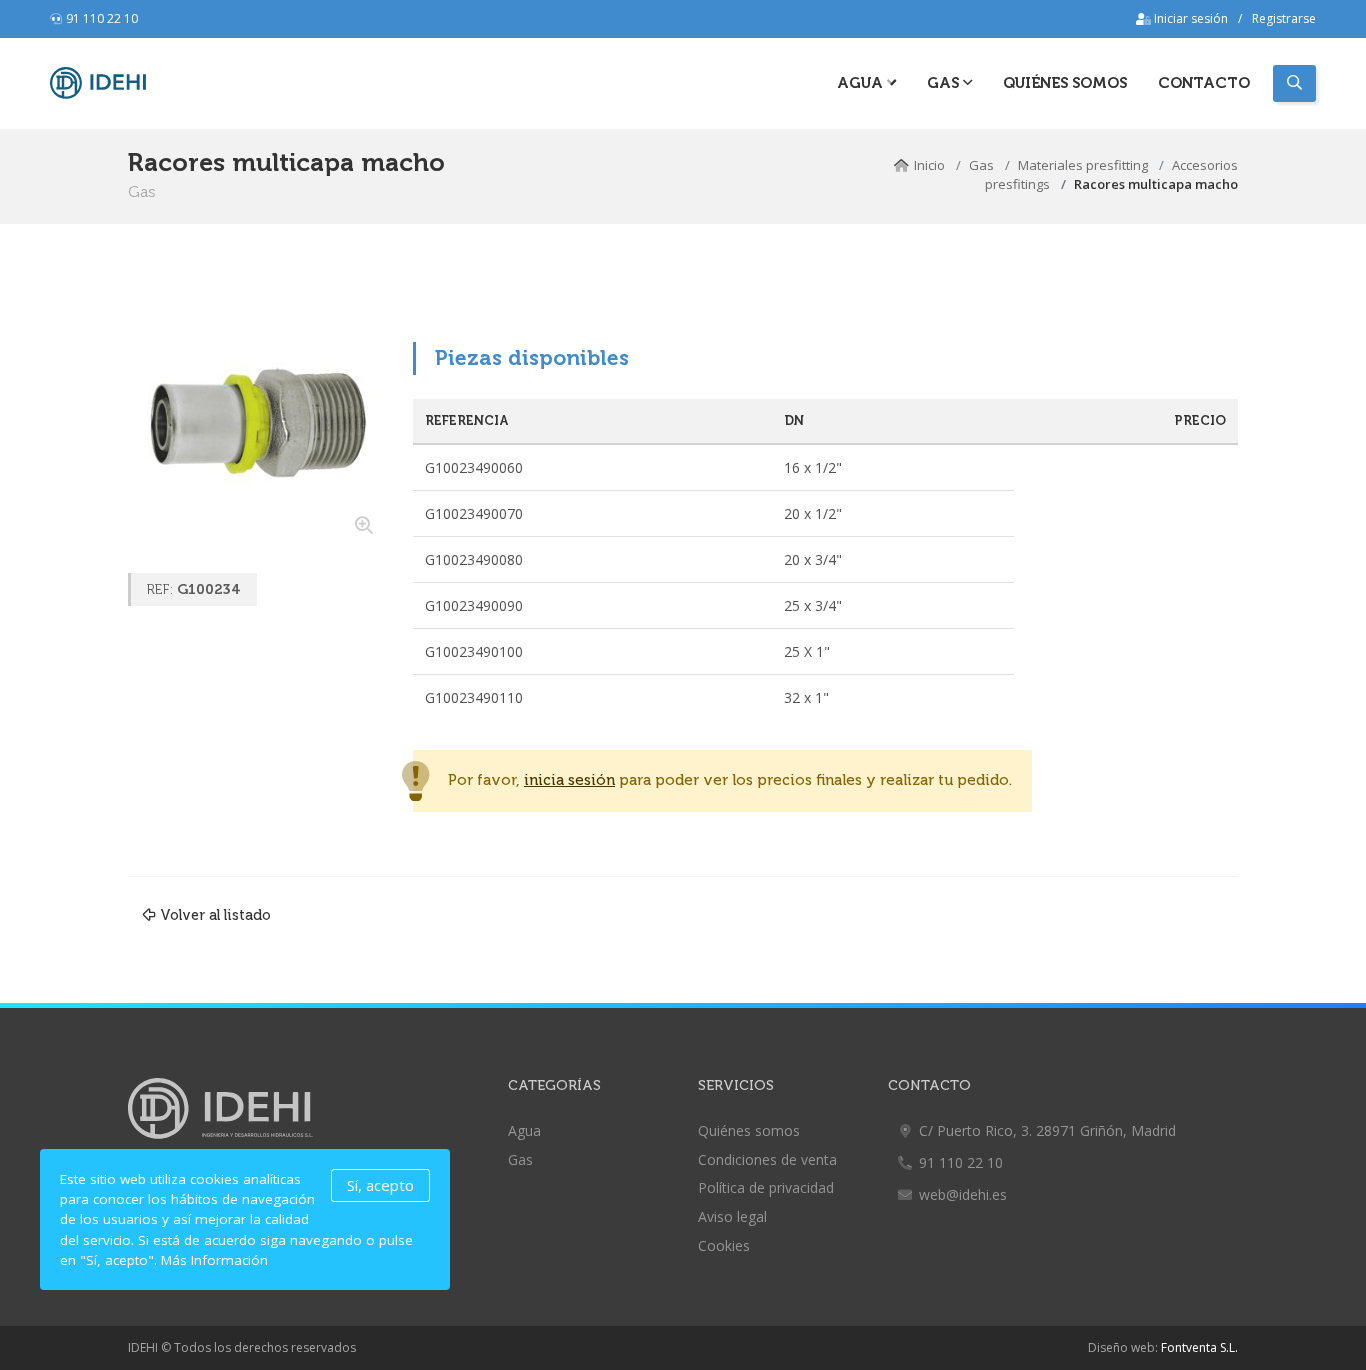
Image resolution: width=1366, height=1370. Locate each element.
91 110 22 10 (102, 18)
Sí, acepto (380, 1185)
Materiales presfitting (1083, 165)
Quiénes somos (1065, 83)
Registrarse (1284, 18)
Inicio (929, 165)
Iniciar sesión (1189, 18)
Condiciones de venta (767, 1159)
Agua (862, 83)
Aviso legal (732, 1216)
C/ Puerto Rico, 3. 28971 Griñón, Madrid (1047, 1130)
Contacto (1204, 83)
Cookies (724, 1245)
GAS (945, 83)
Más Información (214, 1260)
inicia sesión (569, 780)
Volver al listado (215, 915)
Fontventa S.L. (1199, 1347)
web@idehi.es (963, 1194)
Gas (981, 165)
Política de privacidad (766, 1187)
